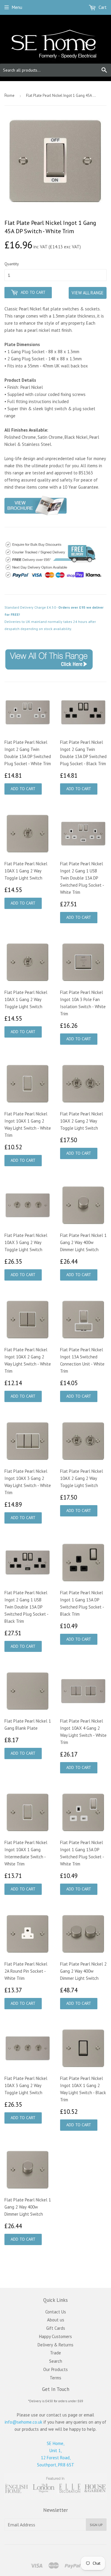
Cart (102, 7)
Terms (55, 2378)
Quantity (12, 264)
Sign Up (96, 2525)
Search (56, 2361)
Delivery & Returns (55, 2345)
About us (56, 2320)
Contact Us (56, 2312)
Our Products (55, 2369)
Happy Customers (55, 2336)
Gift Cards (56, 2328)
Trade (55, 2353)
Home (9, 96)
